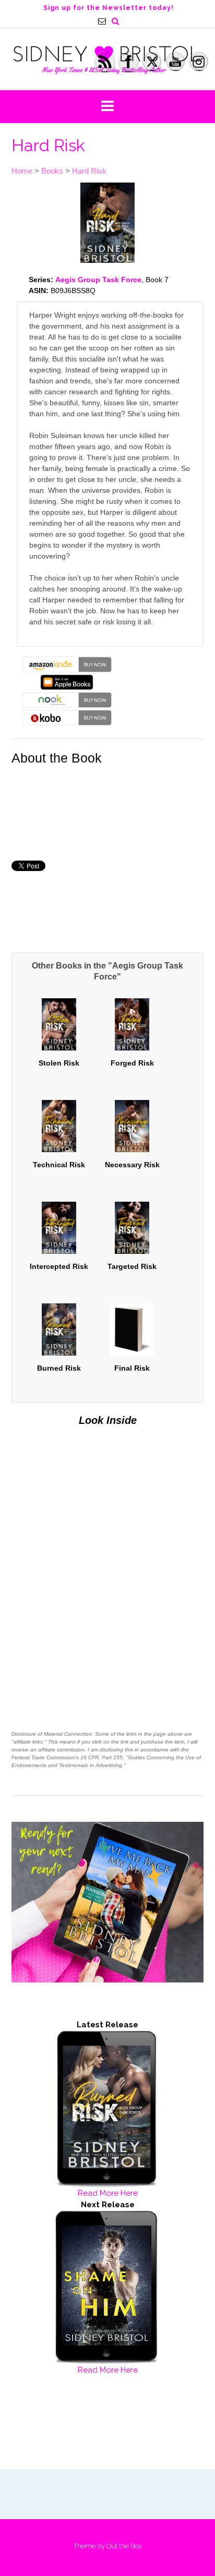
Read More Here (108, 2193)
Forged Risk (132, 1063)
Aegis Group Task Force (98, 280)
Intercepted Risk (59, 1266)
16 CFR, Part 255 (101, 1757)
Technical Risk (59, 1165)
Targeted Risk (132, 1266)
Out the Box (124, 2546)
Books (52, 171)
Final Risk (132, 1368)
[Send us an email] (102, 21)
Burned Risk (59, 1368)
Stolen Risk (59, 1063)
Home (22, 171)
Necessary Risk (132, 1165)
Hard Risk (89, 171)
